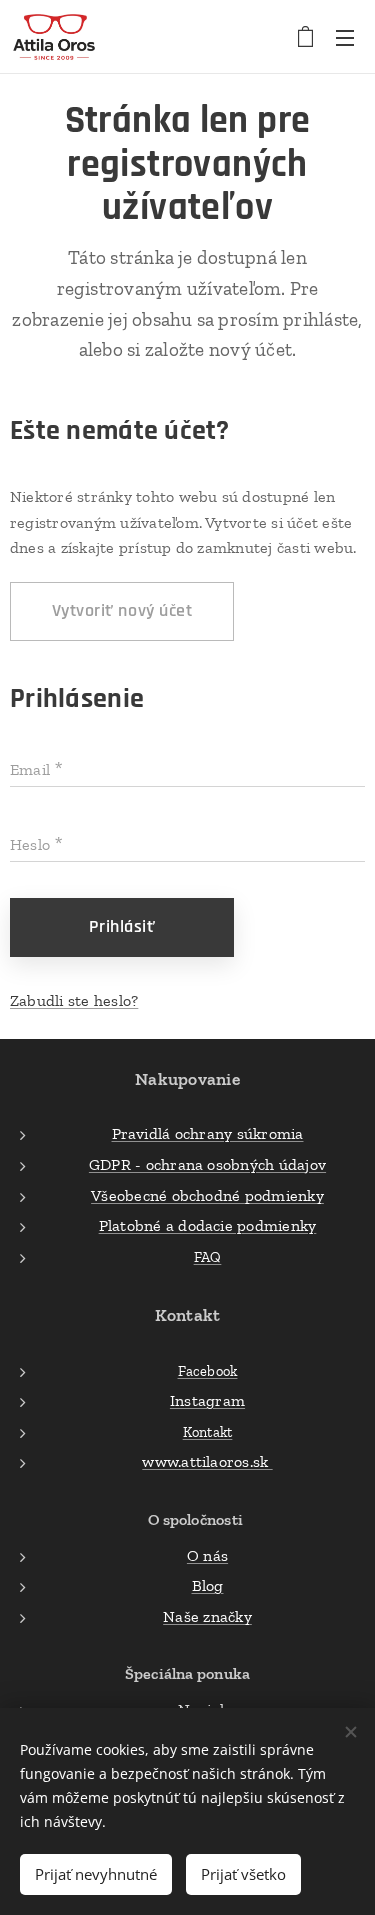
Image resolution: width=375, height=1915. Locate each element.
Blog (208, 1585)
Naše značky (207, 1616)
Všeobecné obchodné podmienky (207, 1195)
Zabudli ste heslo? (74, 1000)
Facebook (208, 1371)
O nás (207, 1555)
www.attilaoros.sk (207, 1461)
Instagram (207, 1400)
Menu (345, 37)
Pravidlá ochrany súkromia (208, 1133)
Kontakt (208, 1432)
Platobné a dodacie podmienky (208, 1225)
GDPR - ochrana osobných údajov (207, 1164)
